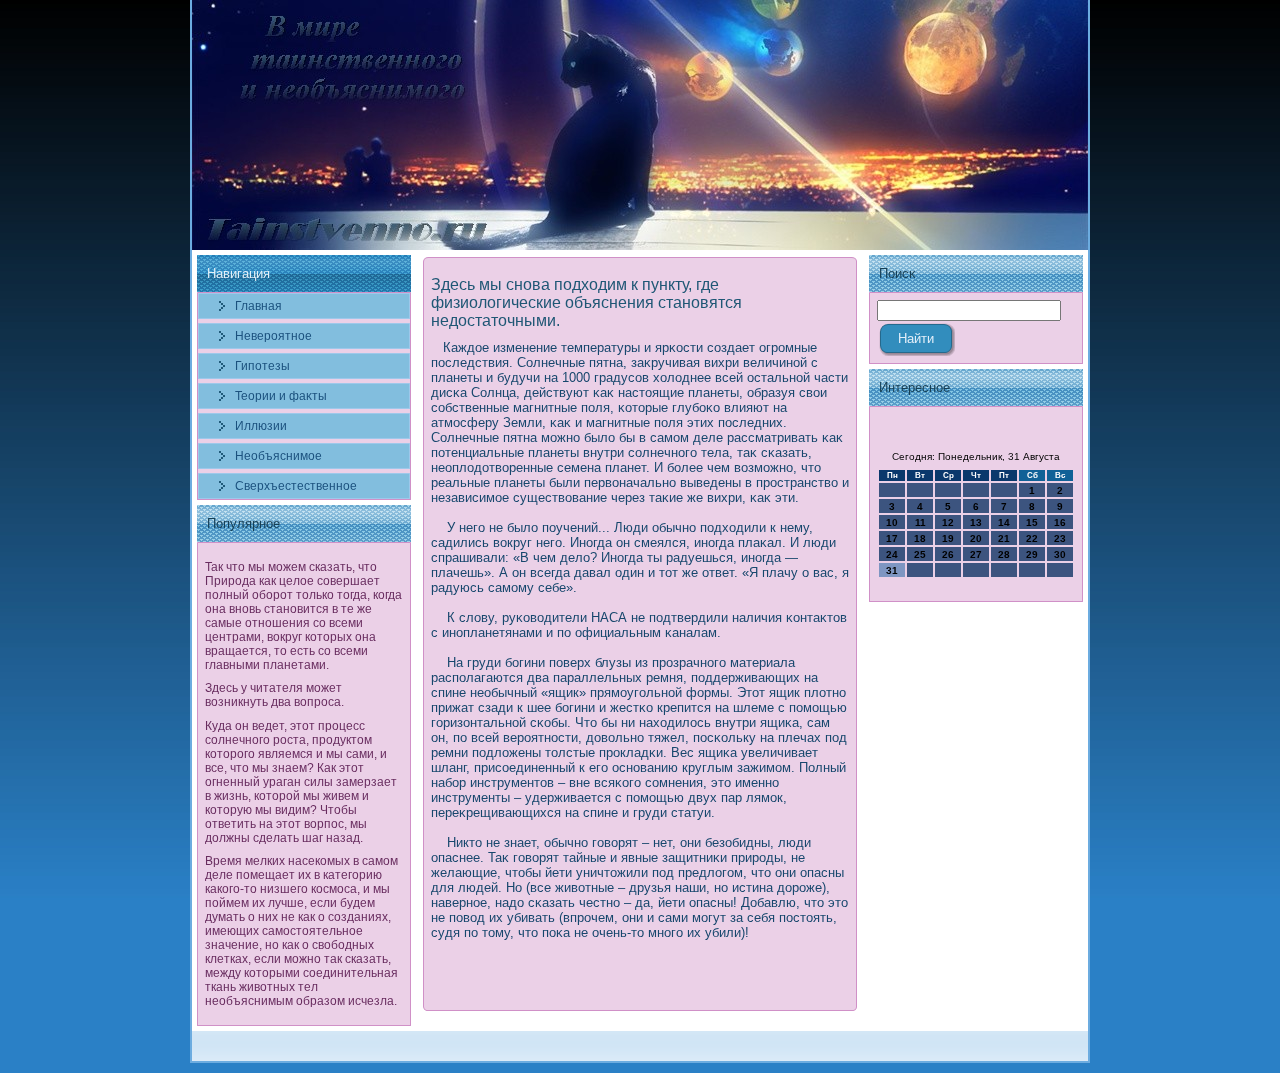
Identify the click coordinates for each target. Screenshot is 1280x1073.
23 (1060, 538)
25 (920, 554)
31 (892, 570)
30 (1060, 554)
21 (1004, 538)
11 (920, 522)
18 (920, 538)
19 (948, 538)
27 (976, 554)
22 (1032, 538)
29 (1032, 554)
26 (948, 554)
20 (976, 538)
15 (1032, 522)
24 (892, 554)
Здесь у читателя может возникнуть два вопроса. (274, 695)
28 (1004, 554)
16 (1060, 522)
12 (948, 522)
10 (892, 522)
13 (976, 522)
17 (892, 538)
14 (1004, 522)
